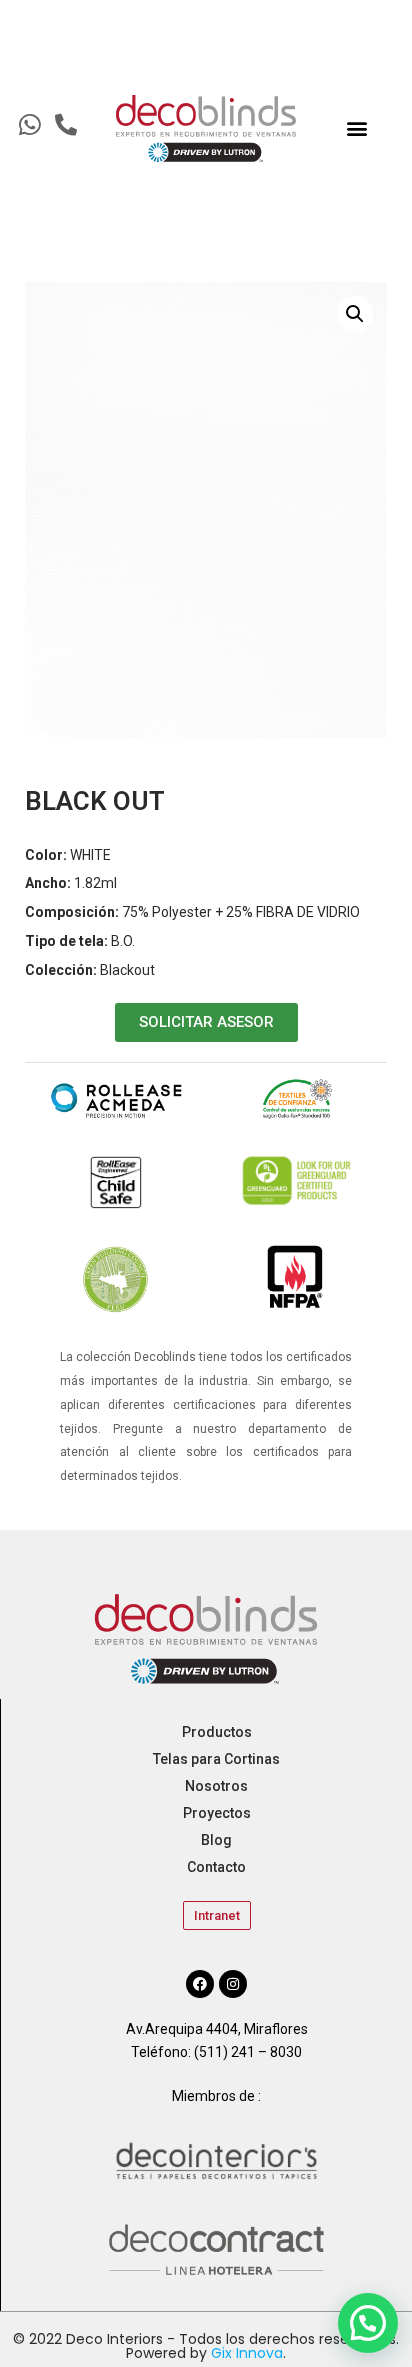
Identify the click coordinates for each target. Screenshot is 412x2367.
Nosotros (216, 1786)
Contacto (216, 1867)
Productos (217, 1732)
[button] (356, 128)
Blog (216, 1840)
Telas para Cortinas (216, 1759)
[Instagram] (233, 1984)
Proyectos (217, 1813)
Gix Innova (247, 2353)
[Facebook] (200, 1984)
